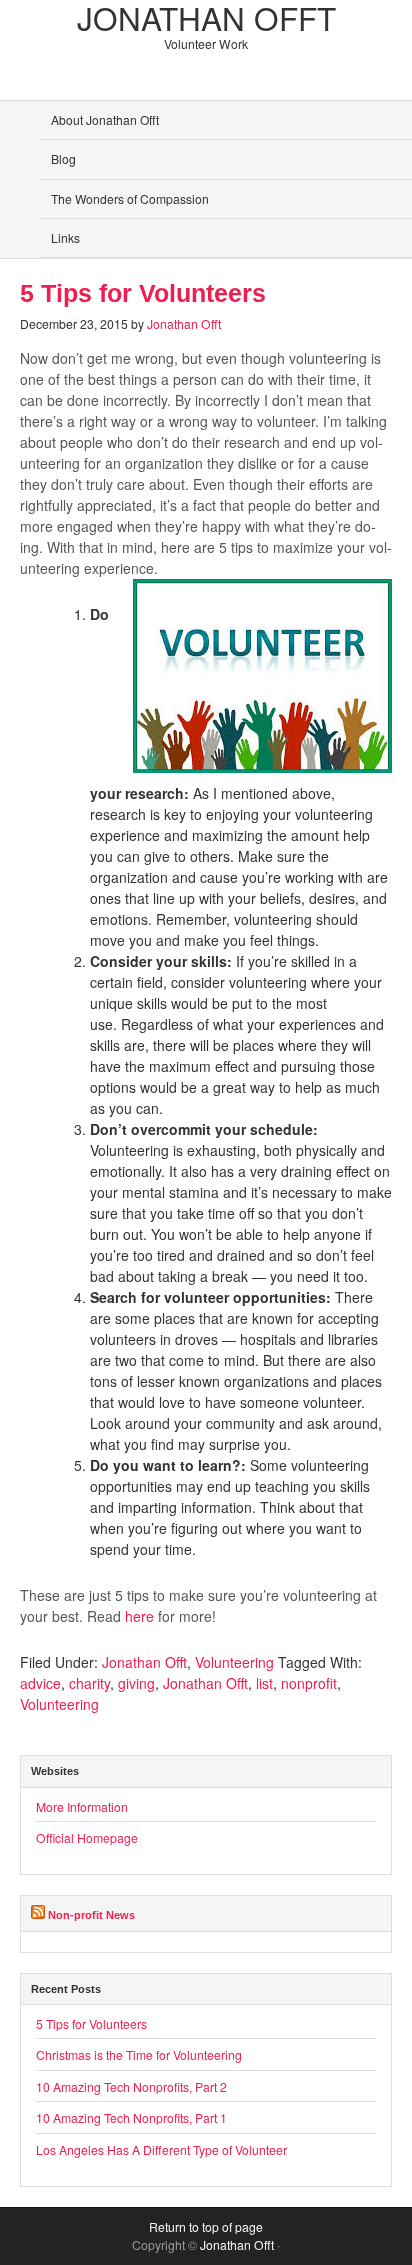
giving (136, 1683)
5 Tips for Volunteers (143, 293)
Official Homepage (87, 1837)
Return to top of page (206, 2226)
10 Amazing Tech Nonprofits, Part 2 (131, 2086)
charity (89, 1683)
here (139, 1616)
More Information (82, 1806)
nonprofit (309, 1683)
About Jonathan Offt (105, 119)
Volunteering (234, 1662)
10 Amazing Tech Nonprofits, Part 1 (131, 2117)
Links (65, 237)
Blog (63, 158)
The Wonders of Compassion (130, 198)
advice (40, 1683)
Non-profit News (91, 1915)
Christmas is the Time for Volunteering (139, 2054)
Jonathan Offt (184, 323)
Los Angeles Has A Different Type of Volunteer (161, 2149)
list (264, 1683)
